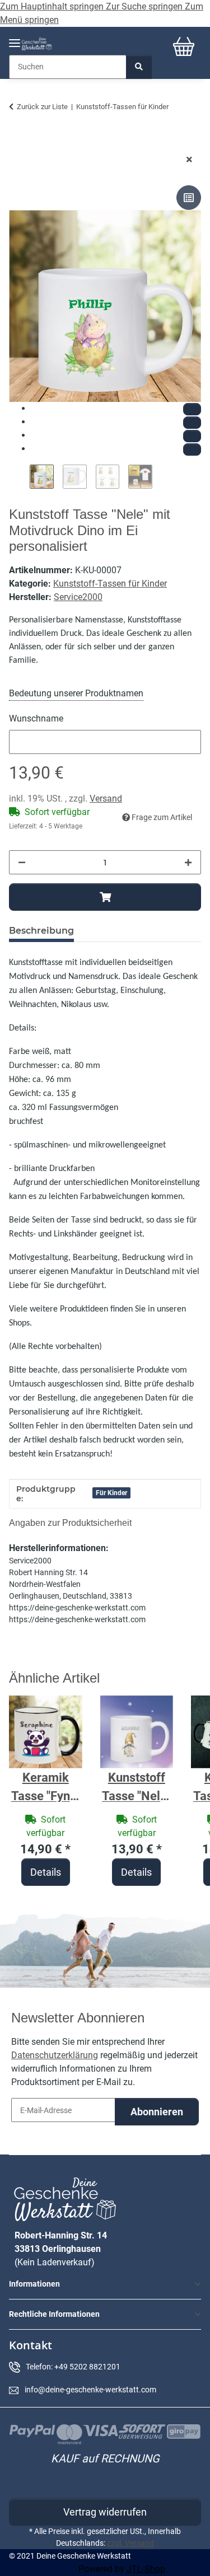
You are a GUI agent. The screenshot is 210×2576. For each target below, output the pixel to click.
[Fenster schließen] (189, 160)
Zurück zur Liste (42, 107)
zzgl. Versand (130, 2543)
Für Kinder (111, 1493)
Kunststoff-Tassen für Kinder (110, 584)
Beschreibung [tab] (41, 931)
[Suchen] (139, 67)
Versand (106, 798)
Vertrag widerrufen (105, 2512)
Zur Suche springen (145, 6)
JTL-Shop (146, 2569)
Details (46, 1872)
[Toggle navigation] (15, 38)
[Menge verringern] (22, 862)
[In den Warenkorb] (18, 142)
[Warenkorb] (184, 46)
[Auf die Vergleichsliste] (189, 198)
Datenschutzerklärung (55, 2055)
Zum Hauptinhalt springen (53, 6)
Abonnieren (157, 2112)
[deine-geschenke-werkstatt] (37, 44)
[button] (105, 2284)
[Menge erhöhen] (188, 862)
